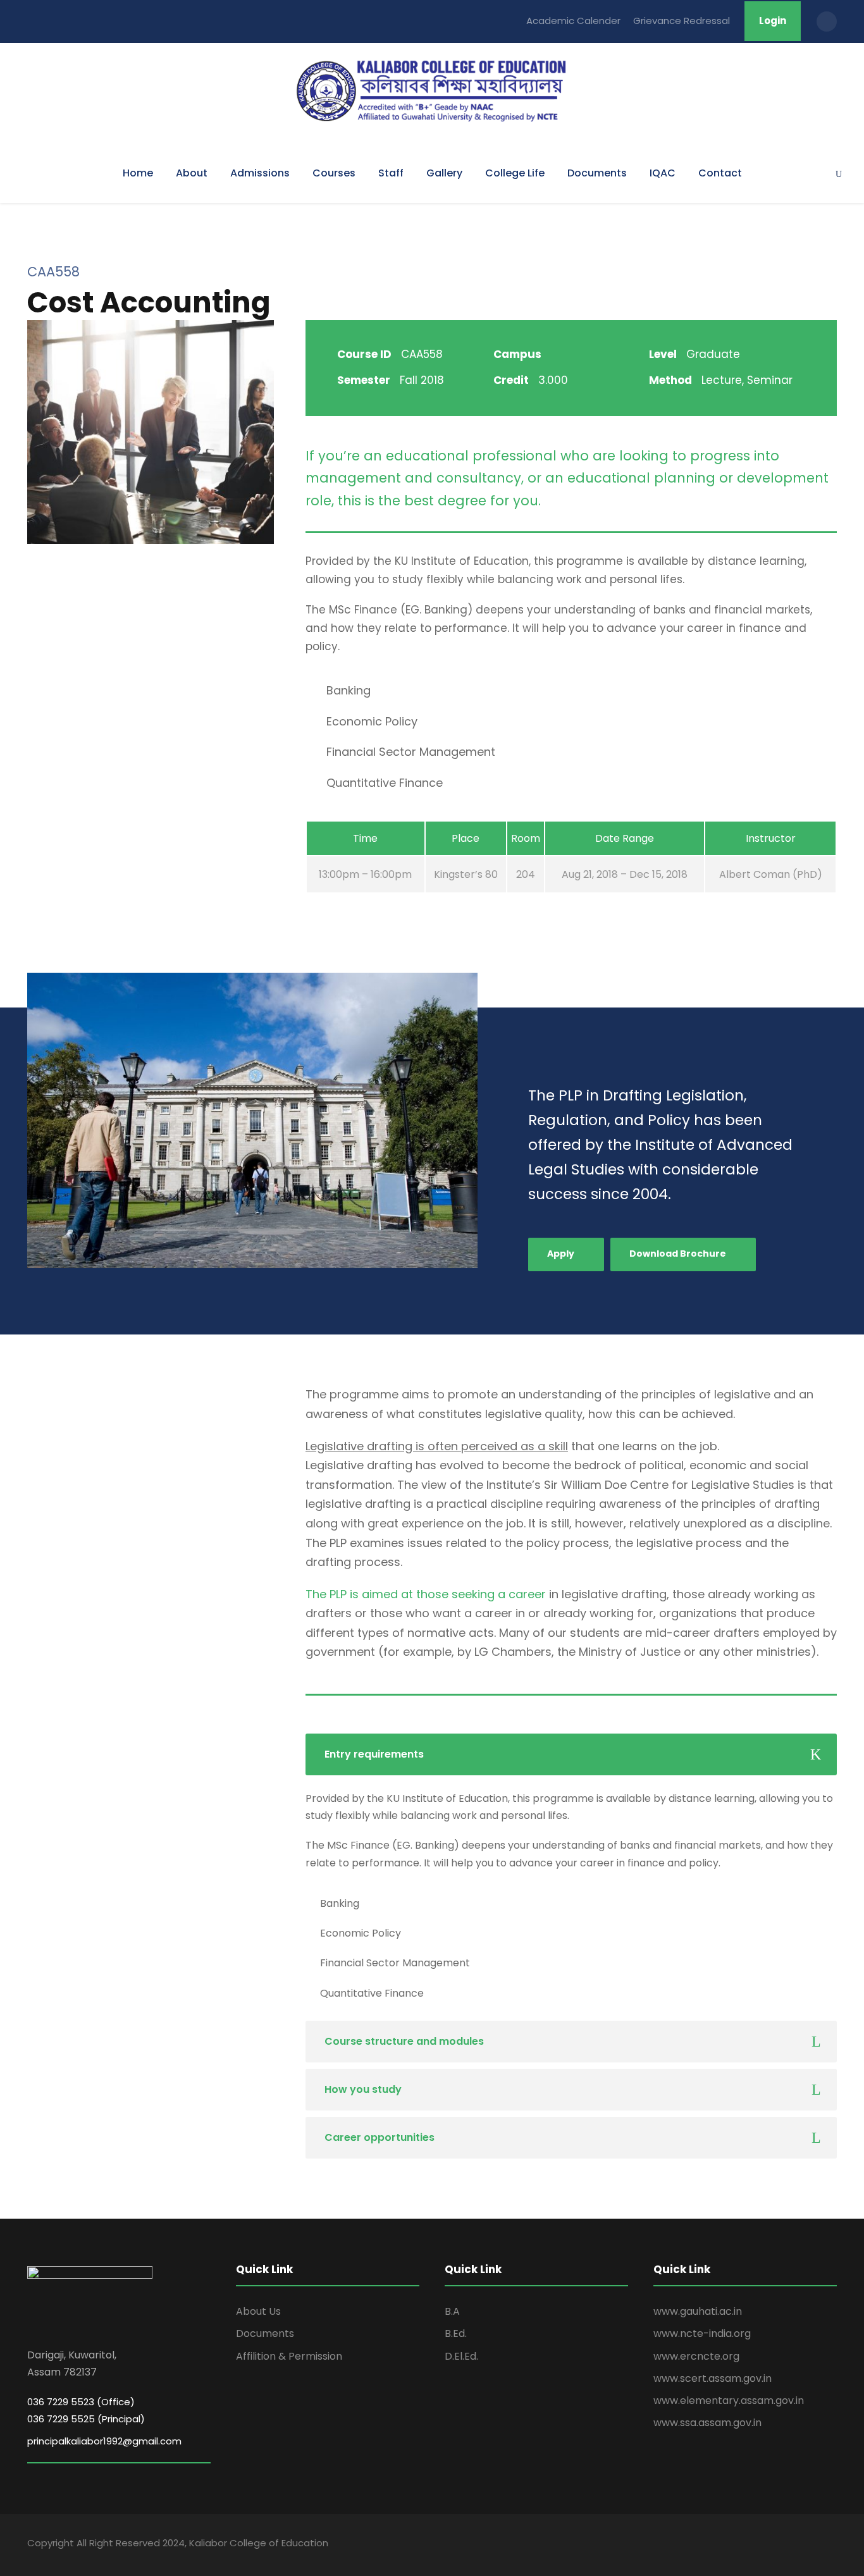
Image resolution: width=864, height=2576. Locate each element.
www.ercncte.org (696, 2356)
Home (138, 173)
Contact (720, 173)
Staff (391, 173)
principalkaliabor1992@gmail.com (104, 2441)
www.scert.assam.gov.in (713, 2378)
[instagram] (832, 2545)
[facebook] (744, 2545)
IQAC (663, 173)
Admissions (260, 173)
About (192, 173)
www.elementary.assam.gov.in (729, 2400)
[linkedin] (766, 2545)
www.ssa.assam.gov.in (707, 2423)
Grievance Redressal (682, 21)
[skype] (788, 2545)
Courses (334, 173)
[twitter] (810, 2545)
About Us (258, 2311)
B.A (452, 2311)
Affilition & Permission (289, 2356)
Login (773, 21)
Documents (597, 173)
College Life (515, 173)
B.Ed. (456, 2333)
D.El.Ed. (461, 2356)
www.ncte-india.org (702, 2333)
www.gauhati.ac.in (698, 2311)
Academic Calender (573, 21)
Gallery (444, 173)
